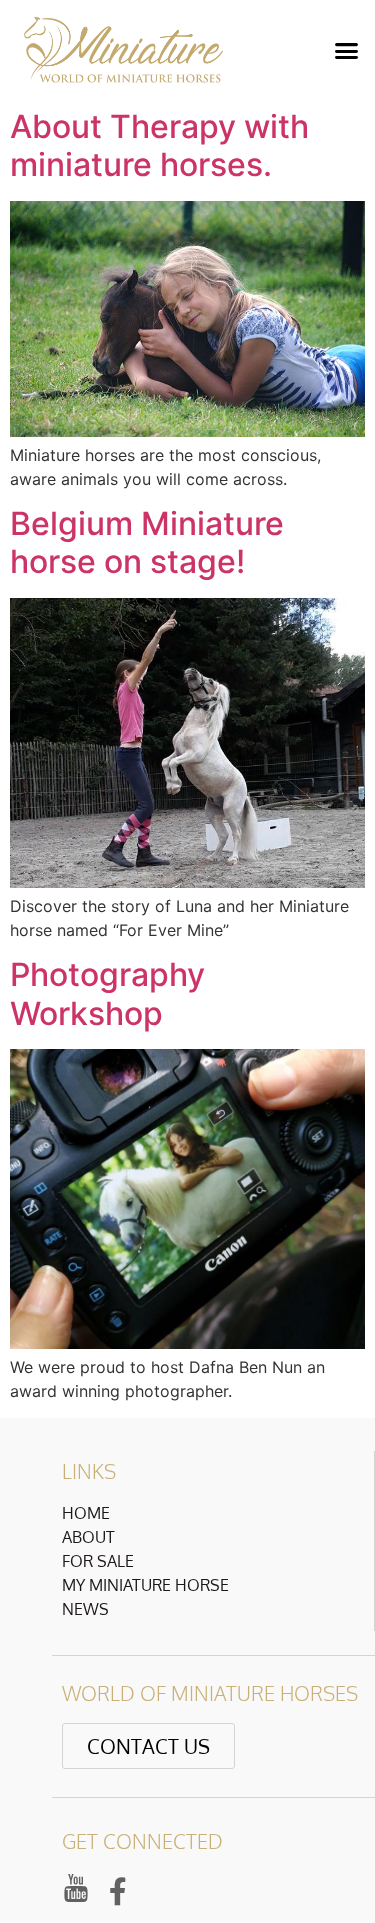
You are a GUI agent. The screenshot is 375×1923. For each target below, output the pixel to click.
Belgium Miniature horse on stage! (147, 542)
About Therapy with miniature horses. (159, 145)
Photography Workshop (107, 993)
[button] (347, 50)
